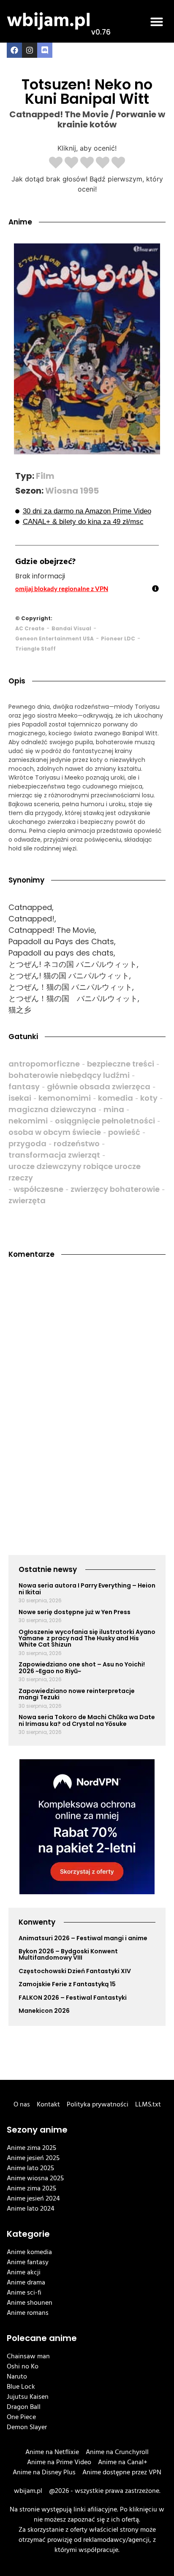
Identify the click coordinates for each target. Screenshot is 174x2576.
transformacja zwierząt (54, 1155)
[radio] (56, 163)
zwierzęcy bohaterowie (115, 1189)
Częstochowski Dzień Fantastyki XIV (75, 1971)
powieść (124, 1132)
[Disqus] (87, 1381)
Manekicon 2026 (44, 2011)
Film (45, 476)
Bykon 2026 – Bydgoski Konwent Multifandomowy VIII (68, 1954)
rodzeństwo (77, 1144)
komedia (116, 1098)
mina (114, 1109)
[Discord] (45, 50)
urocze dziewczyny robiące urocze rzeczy (75, 1172)
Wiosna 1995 (72, 491)
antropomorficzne (44, 1064)
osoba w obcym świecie (55, 1132)
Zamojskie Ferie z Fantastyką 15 (67, 1984)
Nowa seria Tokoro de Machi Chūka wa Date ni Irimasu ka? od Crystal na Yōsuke (87, 1720)
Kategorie (28, 2234)
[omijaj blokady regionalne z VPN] (155, 589)
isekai (20, 1098)
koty (149, 1098)
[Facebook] (14, 50)
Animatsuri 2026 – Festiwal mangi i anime (83, 1938)
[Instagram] (30, 50)
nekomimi (28, 1121)
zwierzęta (27, 1200)
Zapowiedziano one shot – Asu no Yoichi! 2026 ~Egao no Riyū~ (82, 1667)
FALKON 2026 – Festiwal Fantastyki (73, 1998)
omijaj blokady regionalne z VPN (62, 589)
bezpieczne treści (121, 1064)
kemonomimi (65, 1098)
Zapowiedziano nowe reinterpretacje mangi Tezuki (77, 1694)
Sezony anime (37, 2130)
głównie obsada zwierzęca (99, 1087)
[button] (157, 22)
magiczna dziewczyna (52, 1109)
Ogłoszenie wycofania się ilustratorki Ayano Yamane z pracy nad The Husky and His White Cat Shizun (87, 1638)
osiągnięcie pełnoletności (105, 1121)
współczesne (38, 1189)
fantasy (24, 1087)
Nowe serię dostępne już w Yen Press (75, 1612)
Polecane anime (42, 2338)
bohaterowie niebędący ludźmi (69, 1075)
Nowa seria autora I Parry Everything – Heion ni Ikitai (87, 1589)
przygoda (27, 1144)
